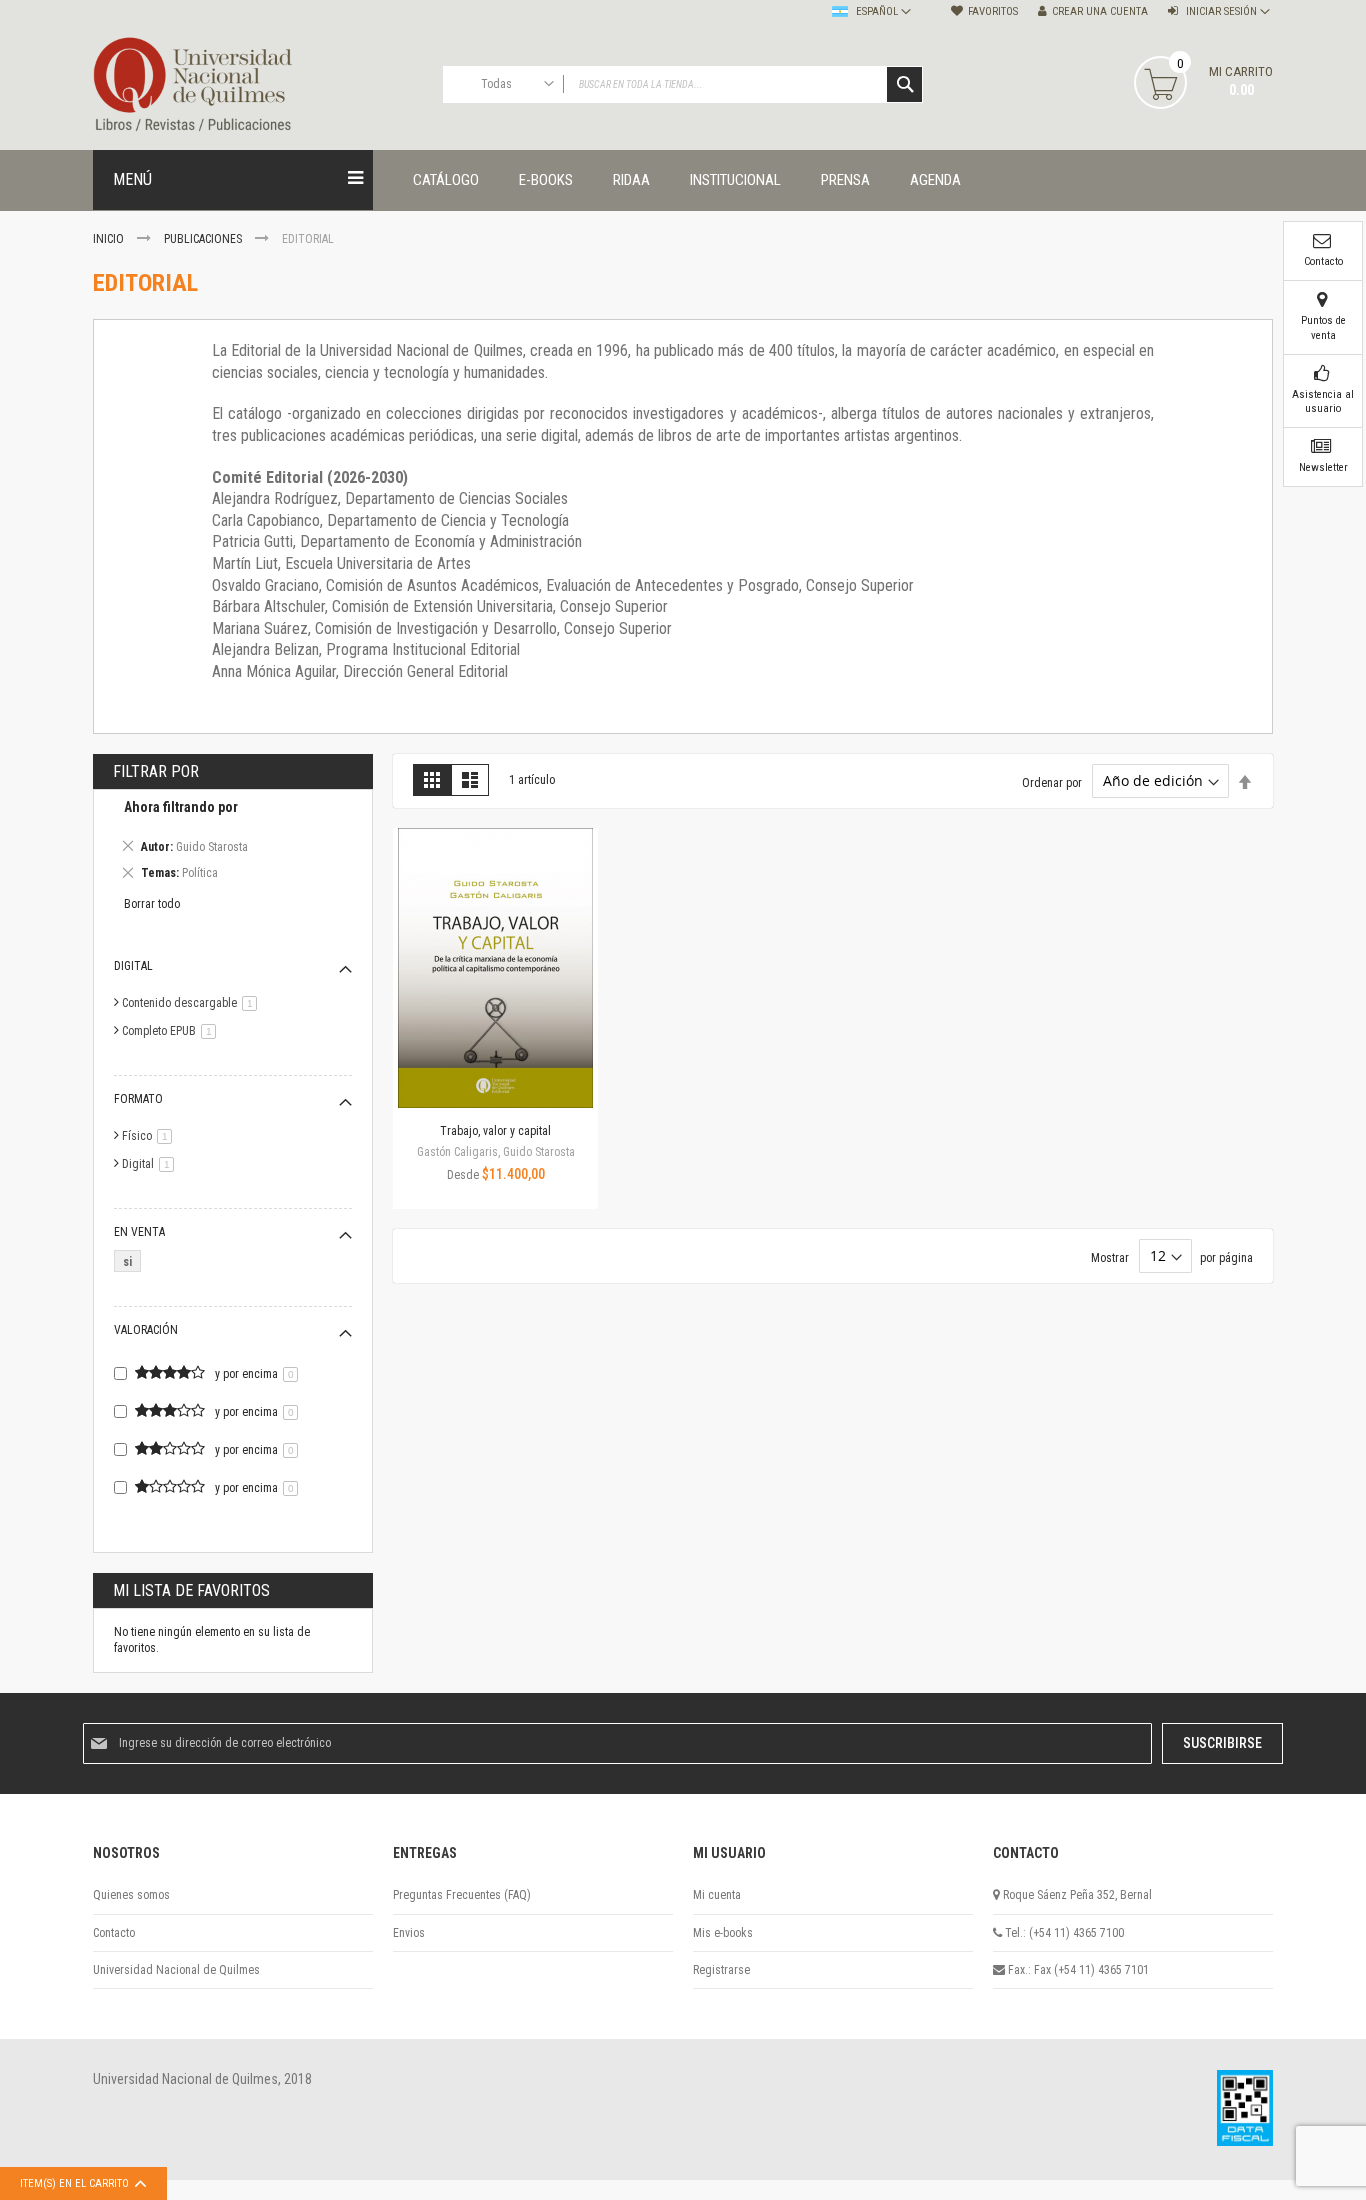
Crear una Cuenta (1100, 11)
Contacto (114, 1933)
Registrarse (721, 1970)
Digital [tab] (133, 966)
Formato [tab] (138, 1099)
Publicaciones (204, 239)
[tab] (233, 843)
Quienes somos (131, 1895)
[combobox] (683, 84)
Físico (150, 1136)
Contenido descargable (193, 1003)
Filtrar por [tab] (156, 771)
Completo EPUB (172, 1031)
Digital (151, 1164)
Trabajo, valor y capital (495, 1131)
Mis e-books (723, 1933)
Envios (409, 1933)
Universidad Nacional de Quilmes (176, 1970)
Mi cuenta (717, 1895)
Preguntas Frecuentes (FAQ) (462, 1895)
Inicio (110, 239)
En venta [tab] (139, 1232)
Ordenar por (1052, 782)
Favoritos (993, 11)
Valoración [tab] (146, 1330)
